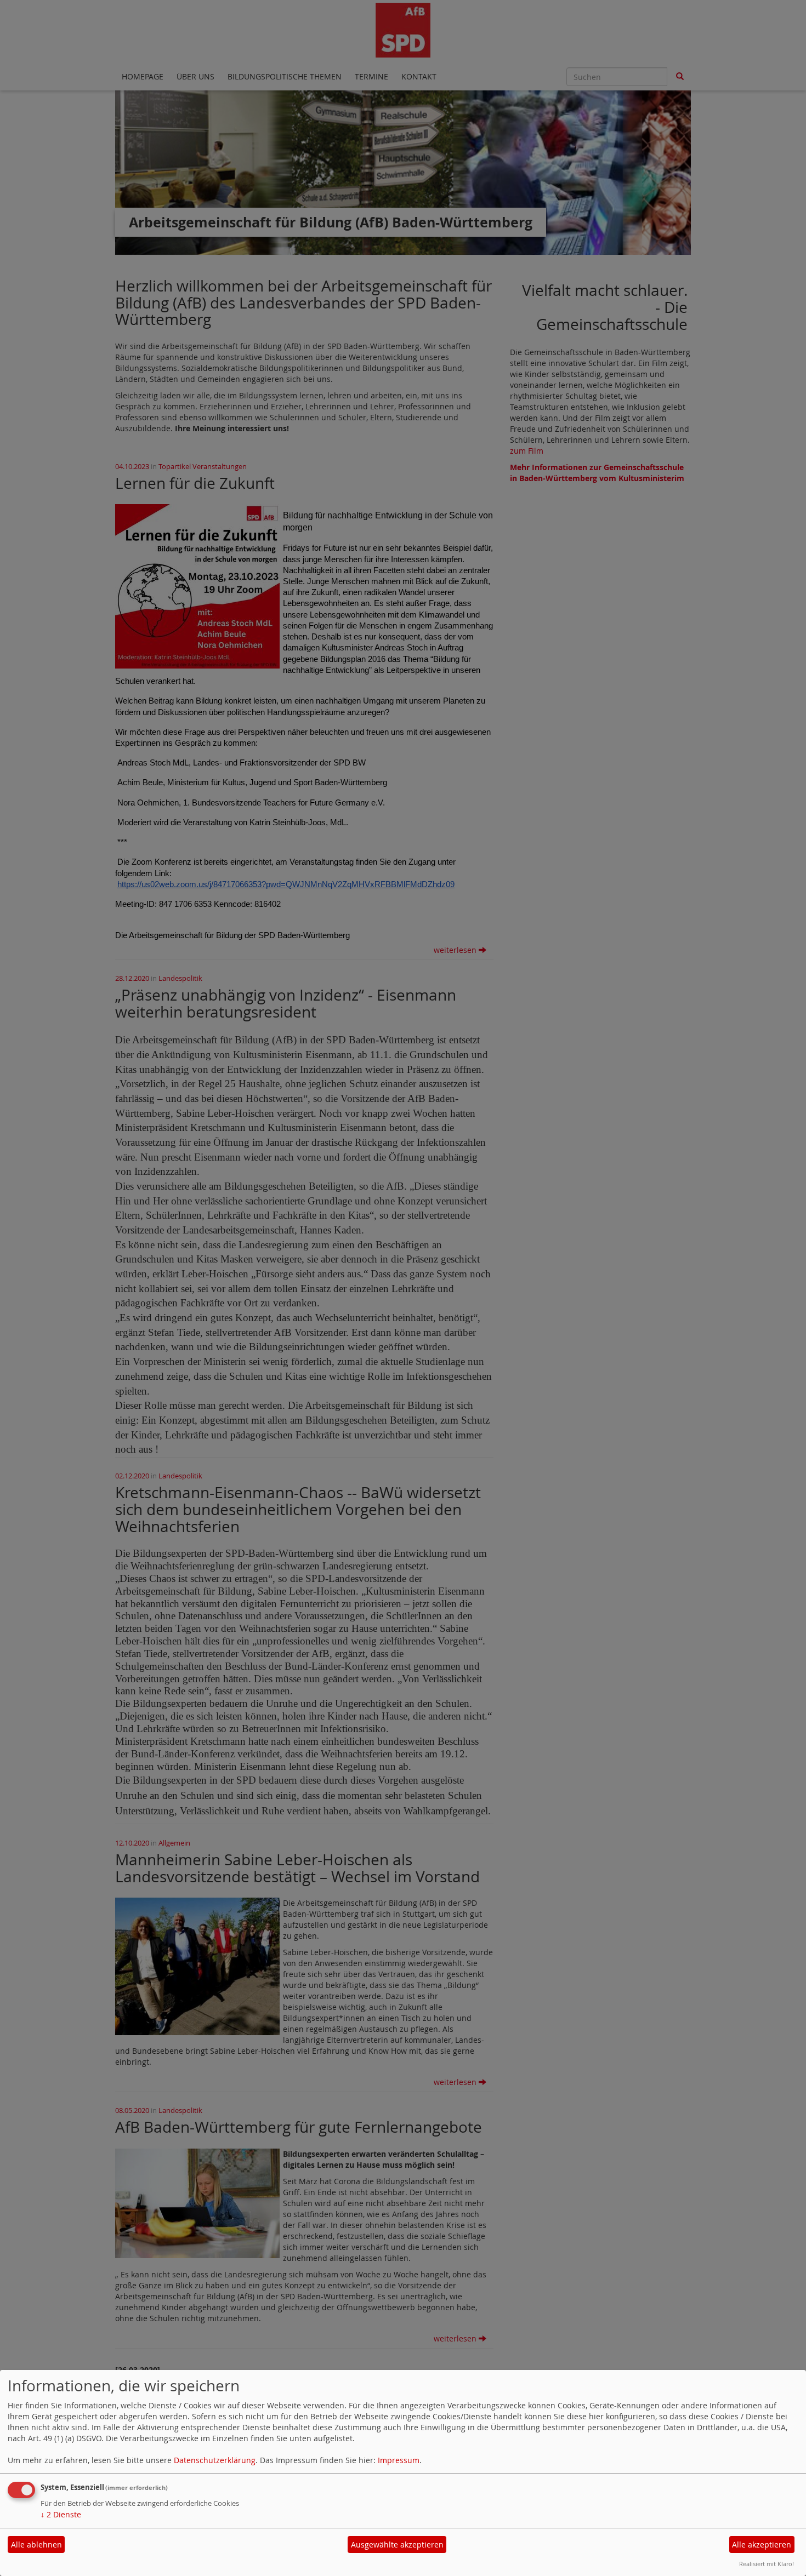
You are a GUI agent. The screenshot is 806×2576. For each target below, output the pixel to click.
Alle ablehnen (36, 2544)
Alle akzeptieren (762, 2544)
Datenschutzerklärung (215, 2460)
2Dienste (61, 2514)
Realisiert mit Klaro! (767, 2564)
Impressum (399, 2460)
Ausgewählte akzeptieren (397, 2544)
